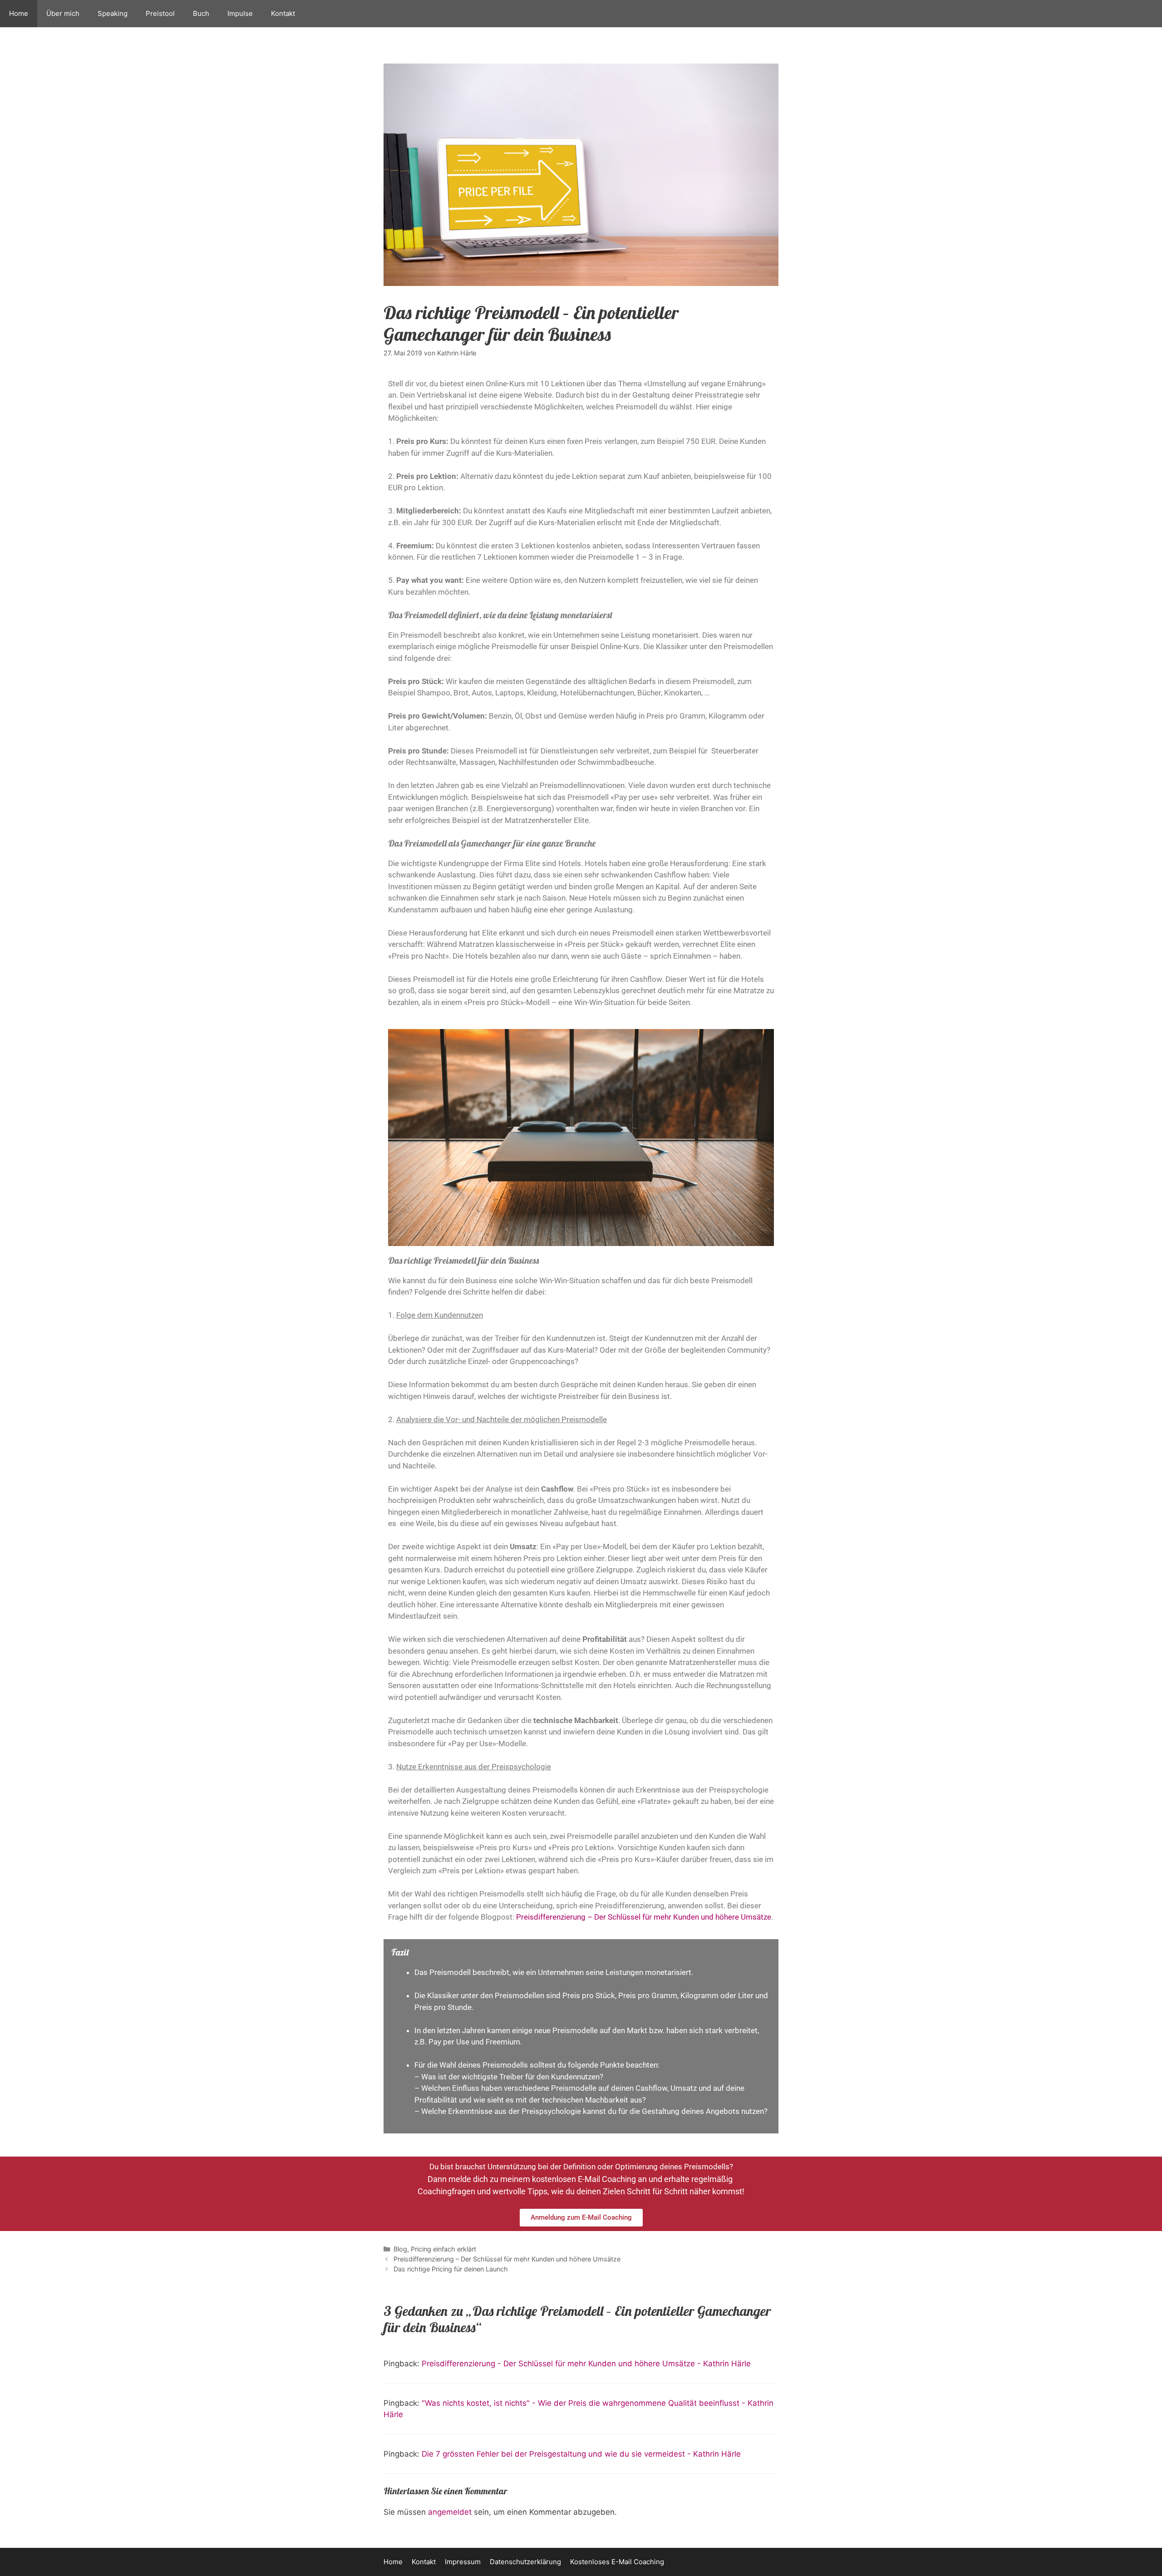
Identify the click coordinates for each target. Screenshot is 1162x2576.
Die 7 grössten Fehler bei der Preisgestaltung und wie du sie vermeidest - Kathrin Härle (581, 2454)
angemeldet (450, 2512)
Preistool (160, 13)
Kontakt (283, 13)
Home (19, 13)
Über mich (63, 13)
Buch (201, 13)
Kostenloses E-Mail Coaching (617, 2562)
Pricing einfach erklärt (443, 2249)
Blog (400, 2249)
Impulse (240, 13)
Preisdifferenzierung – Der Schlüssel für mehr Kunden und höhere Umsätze (644, 1917)
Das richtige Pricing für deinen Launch (451, 2269)
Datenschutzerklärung (525, 2562)
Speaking (113, 13)
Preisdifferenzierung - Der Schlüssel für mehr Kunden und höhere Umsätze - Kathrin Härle (586, 2364)
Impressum (463, 2562)
